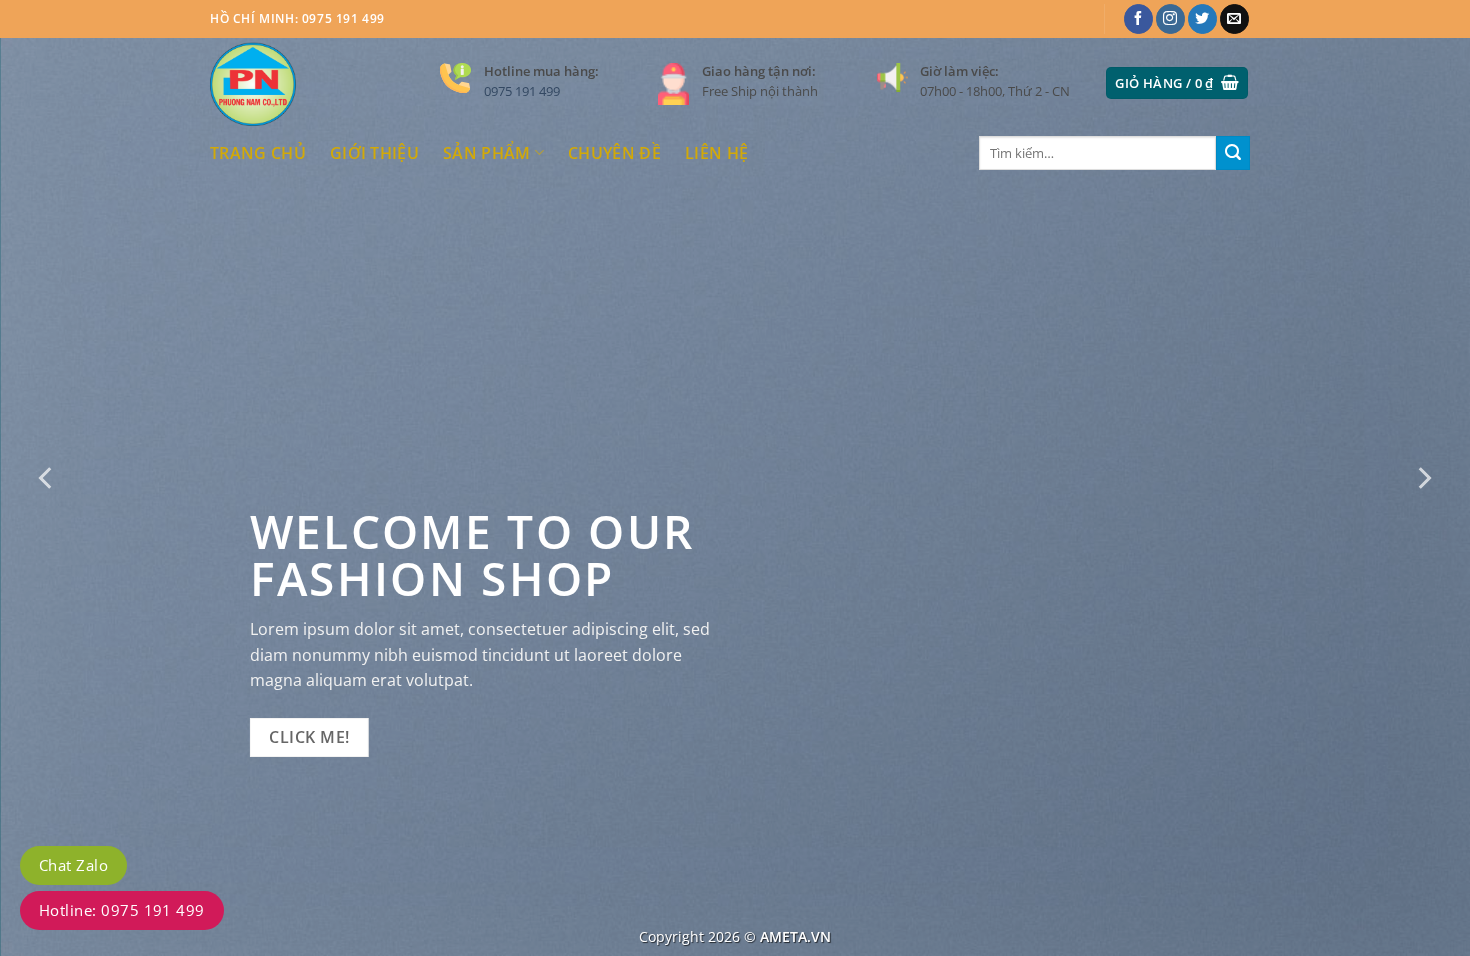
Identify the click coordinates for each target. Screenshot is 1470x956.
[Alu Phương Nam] (310, 83)
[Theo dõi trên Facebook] (1138, 19)
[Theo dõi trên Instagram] (1170, 19)
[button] (1177, 83)
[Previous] (47, 477)
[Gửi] (1233, 153)
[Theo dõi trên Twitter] (1202, 19)
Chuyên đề (614, 153)
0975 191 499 (522, 91)
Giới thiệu (374, 153)
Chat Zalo (73, 865)
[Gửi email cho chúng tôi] (1234, 19)
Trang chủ (258, 153)
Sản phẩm (487, 153)
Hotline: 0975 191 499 (122, 910)
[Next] (1423, 477)
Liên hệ (716, 153)
